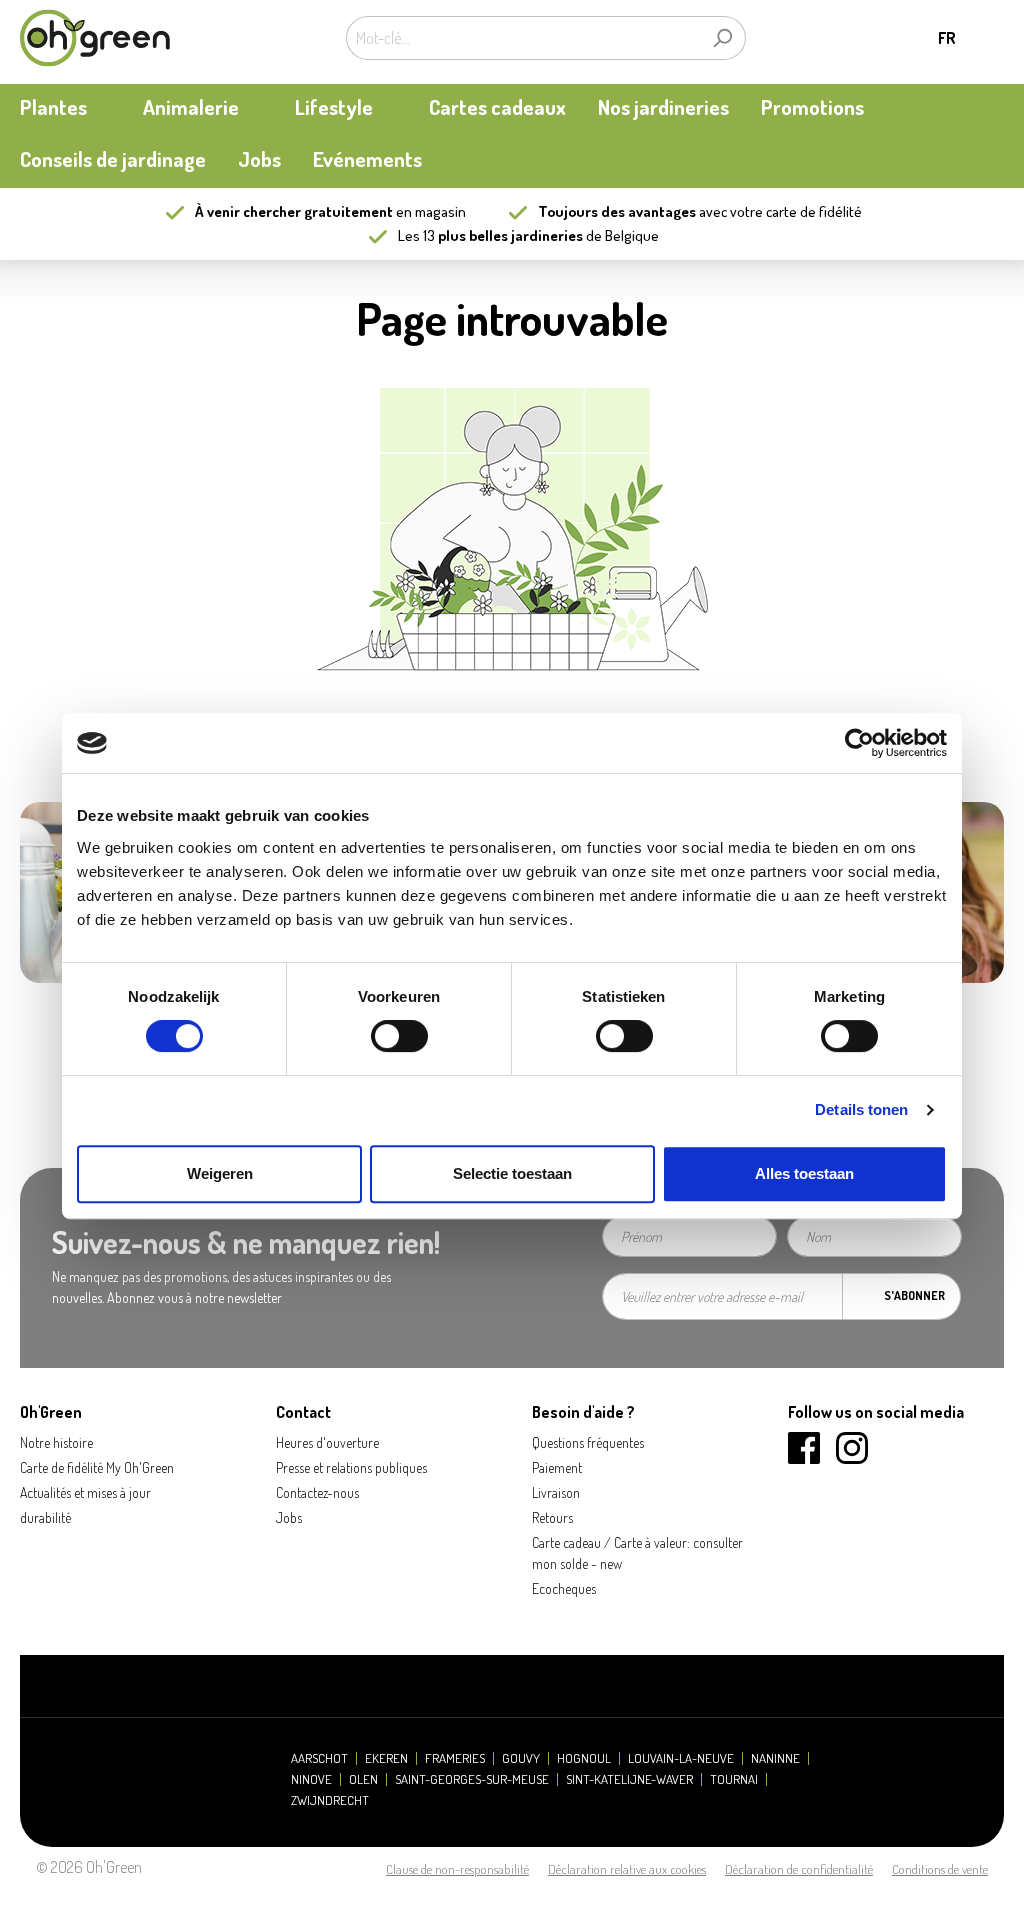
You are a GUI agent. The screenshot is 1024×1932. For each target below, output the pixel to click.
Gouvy (521, 1758)
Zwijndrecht (330, 1800)
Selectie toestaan (512, 1173)
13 (503, 235)
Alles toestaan (804, 1173)
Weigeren (220, 1173)
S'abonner (914, 1295)
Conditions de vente (940, 1869)
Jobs (289, 1517)
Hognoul (584, 1758)
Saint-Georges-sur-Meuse (472, 1779)
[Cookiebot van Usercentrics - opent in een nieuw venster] (859, 743)
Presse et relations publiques (351, 1467)
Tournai (734, 1779)
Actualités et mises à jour (85, 1492)
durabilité (45, 1517)
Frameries (455, 1758)
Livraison (556, 1492)
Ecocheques (564, 1588)
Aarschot (319, 1758)
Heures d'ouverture (327, 1442)
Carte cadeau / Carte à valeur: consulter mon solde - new (637, 1553)
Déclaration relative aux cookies (627, 1869)
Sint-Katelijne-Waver (629, 1779)
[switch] (399, 1036)
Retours (552, 1517)
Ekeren (386, 1758)
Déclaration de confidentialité (799, 1869)
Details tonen (861, 1109)
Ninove (311, 1779)
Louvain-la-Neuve (681, 1758)
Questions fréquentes (588, 1442)
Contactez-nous (317, 1492)
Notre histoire (56, 1442)
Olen (363, 1779)
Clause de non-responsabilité (457, 1869)
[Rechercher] (722, 38)
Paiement (557, 1467)
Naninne (775, 1758)
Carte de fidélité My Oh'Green (97, 1467)
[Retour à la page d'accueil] (95, 38)
